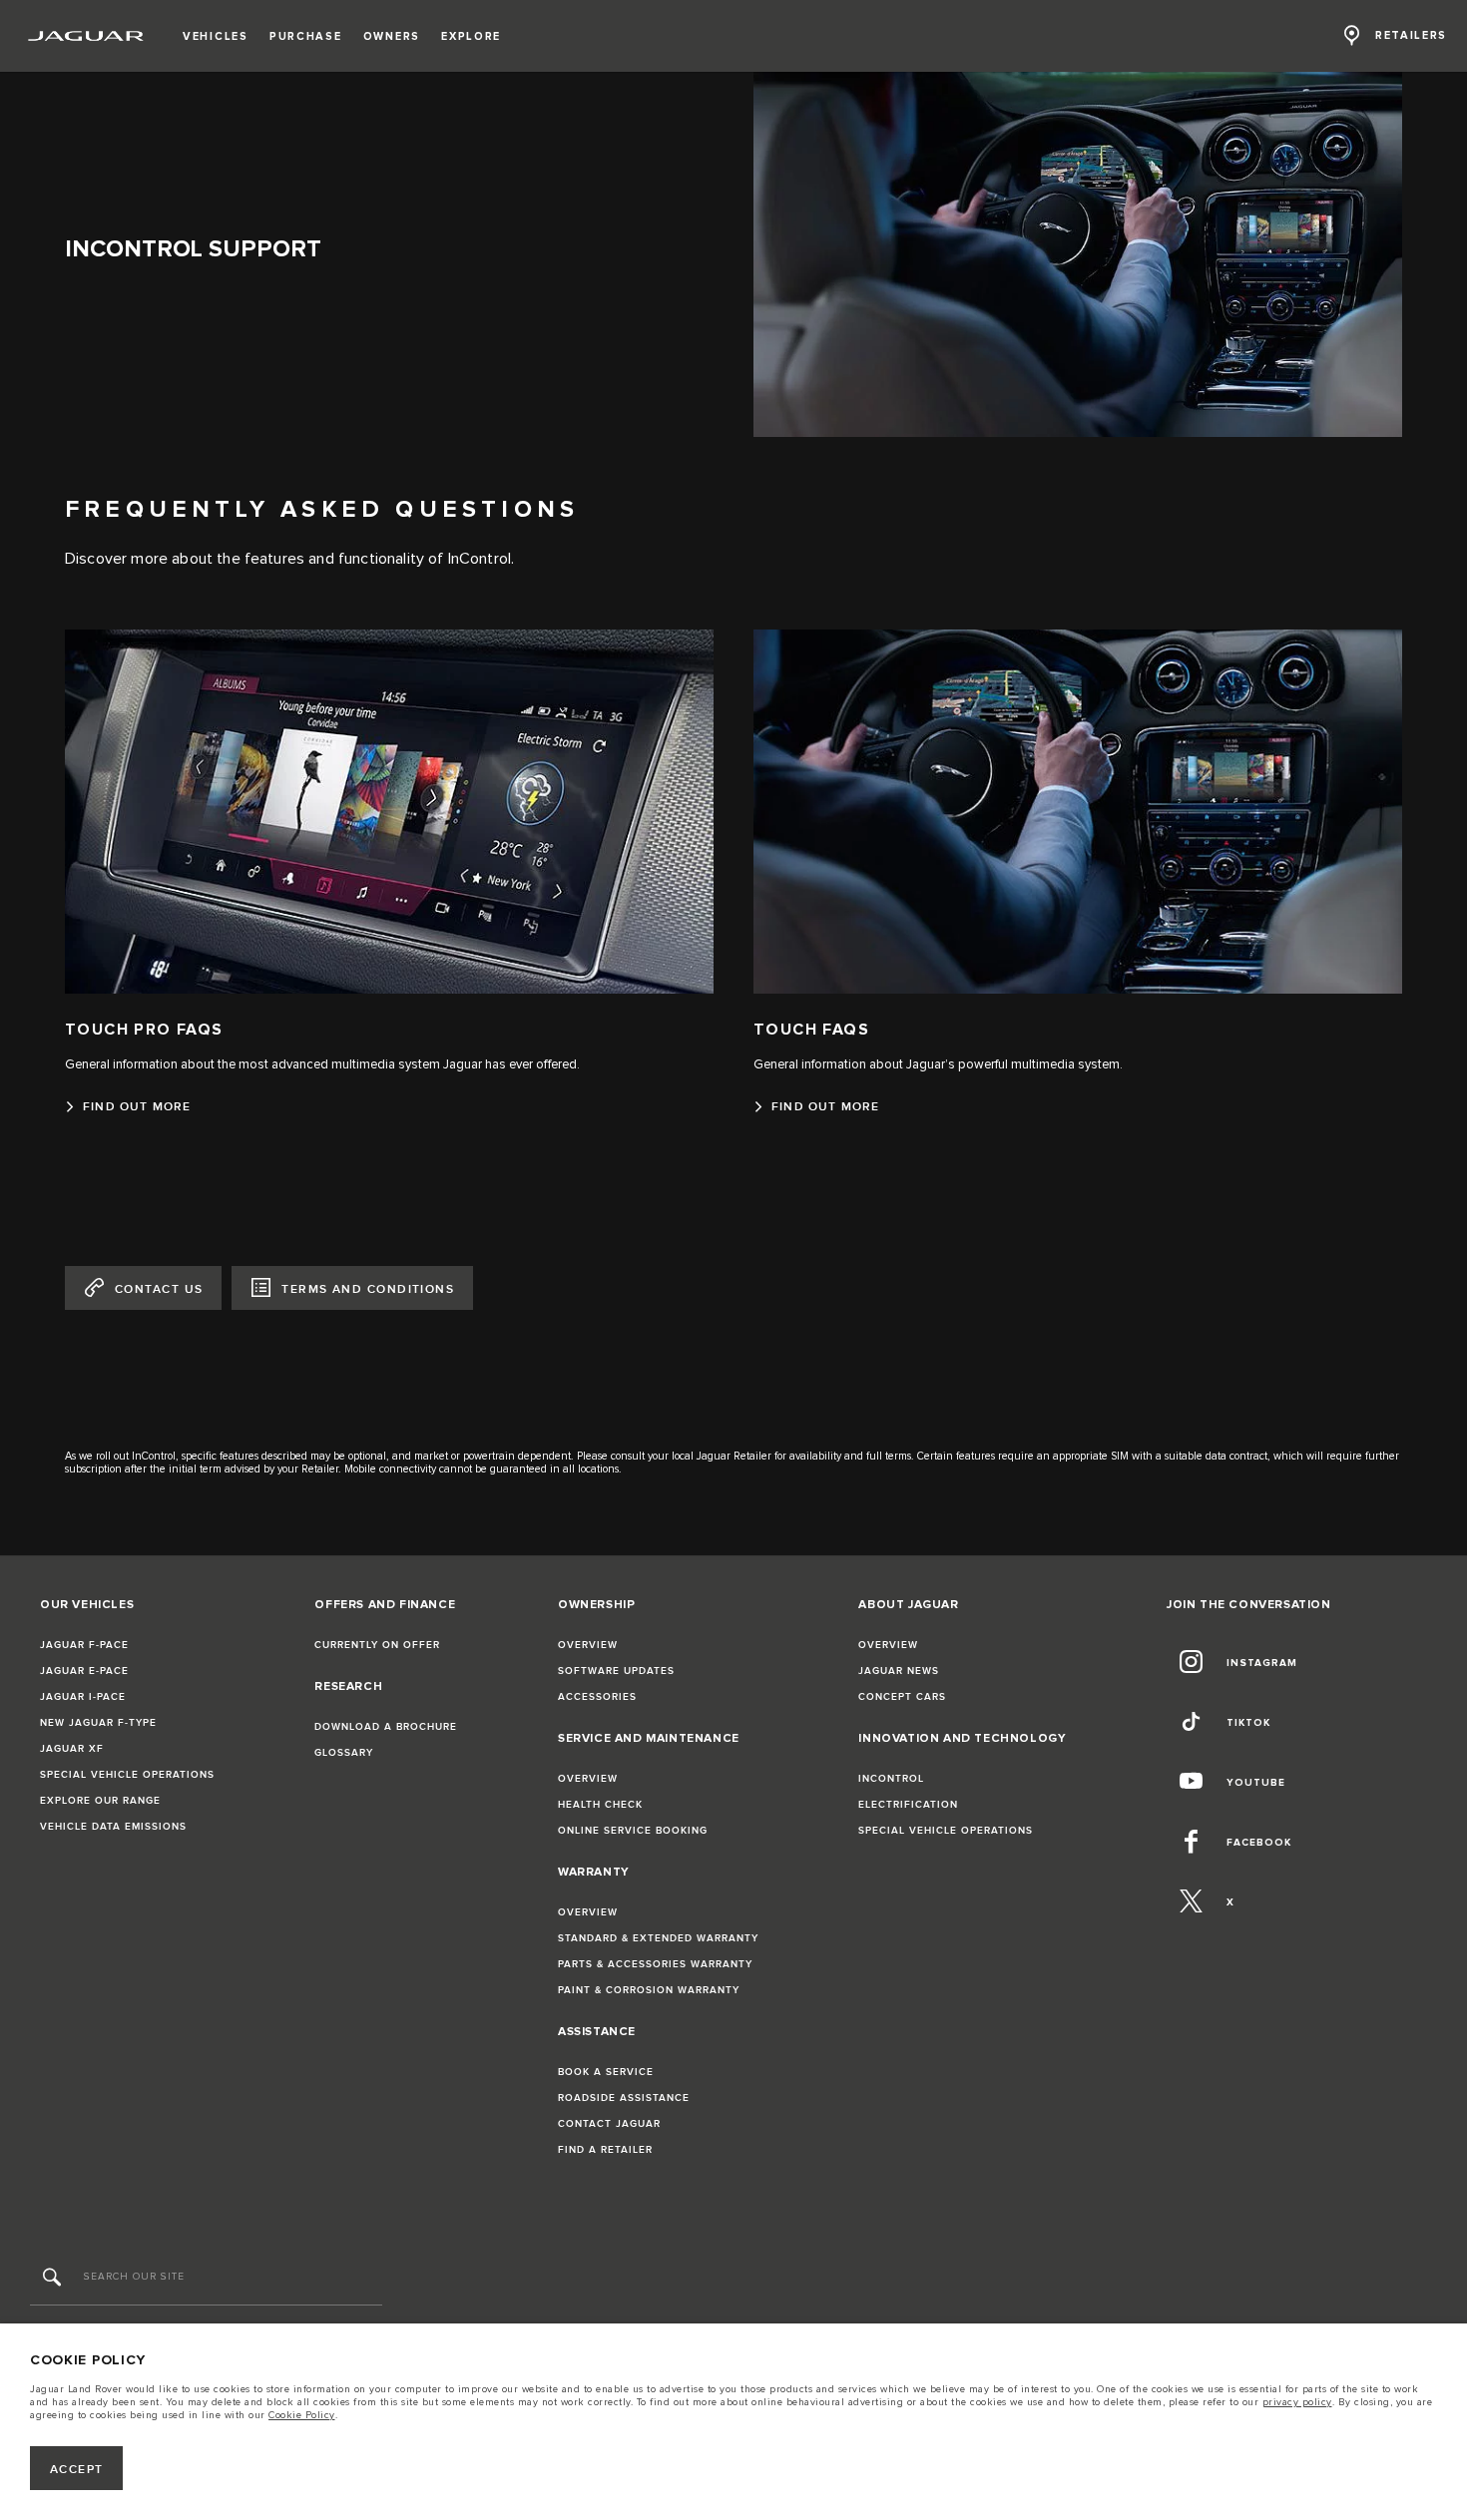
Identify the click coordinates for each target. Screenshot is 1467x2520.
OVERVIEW (588, 1645)
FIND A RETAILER (605, 2150)
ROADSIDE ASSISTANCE (624, 2098)
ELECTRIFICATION (908, 1805)
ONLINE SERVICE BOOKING (633, 1831)
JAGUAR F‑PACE (84, 1645)
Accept (77, 2470)
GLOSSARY (344, 1753)
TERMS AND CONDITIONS (368, 1289)
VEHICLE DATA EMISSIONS (113, 1827)
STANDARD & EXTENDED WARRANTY (658, 1938)
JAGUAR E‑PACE (84, 1671)
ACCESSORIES (597, 1697)
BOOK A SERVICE (606, 2072)
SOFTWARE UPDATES (616, 1671)
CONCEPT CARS (902, 1697)
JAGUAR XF (72, 1749)
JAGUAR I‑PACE (83, 1697)
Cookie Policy (302, 2415)
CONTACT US (159, 1289)
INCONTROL (891, 1779)
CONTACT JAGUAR (609, 2124)
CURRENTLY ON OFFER (377, 1645)
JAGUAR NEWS (899, 1671)
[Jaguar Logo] (86, 36)
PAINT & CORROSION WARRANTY (649, 1990)
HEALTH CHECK (600, 1805)
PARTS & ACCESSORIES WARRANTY (655, 1964)
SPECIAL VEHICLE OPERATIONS (127, 1775)
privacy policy (1297, 2402)
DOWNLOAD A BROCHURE (386, 1727)
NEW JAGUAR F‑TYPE (98, 1723)
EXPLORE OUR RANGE (100, 1801)
